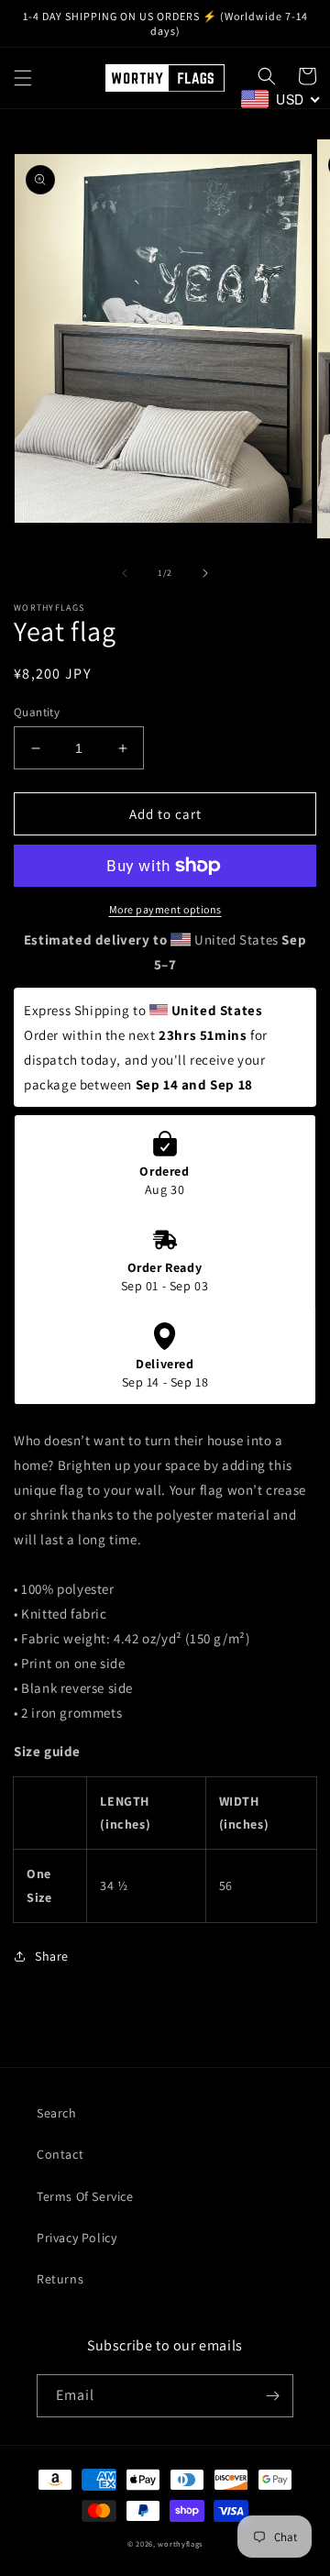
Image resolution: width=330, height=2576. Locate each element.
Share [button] (52, 1956)
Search (57, 2113)
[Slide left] (125, 573)
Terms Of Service (85, 2196)
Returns (60, 2279)
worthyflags (180, 2543)
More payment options (165, 909)
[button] (23, 78)
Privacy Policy (77, 2238)
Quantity (37, 712)
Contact (60, 2154)
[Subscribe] (272, 2396)
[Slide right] (205, 573)
